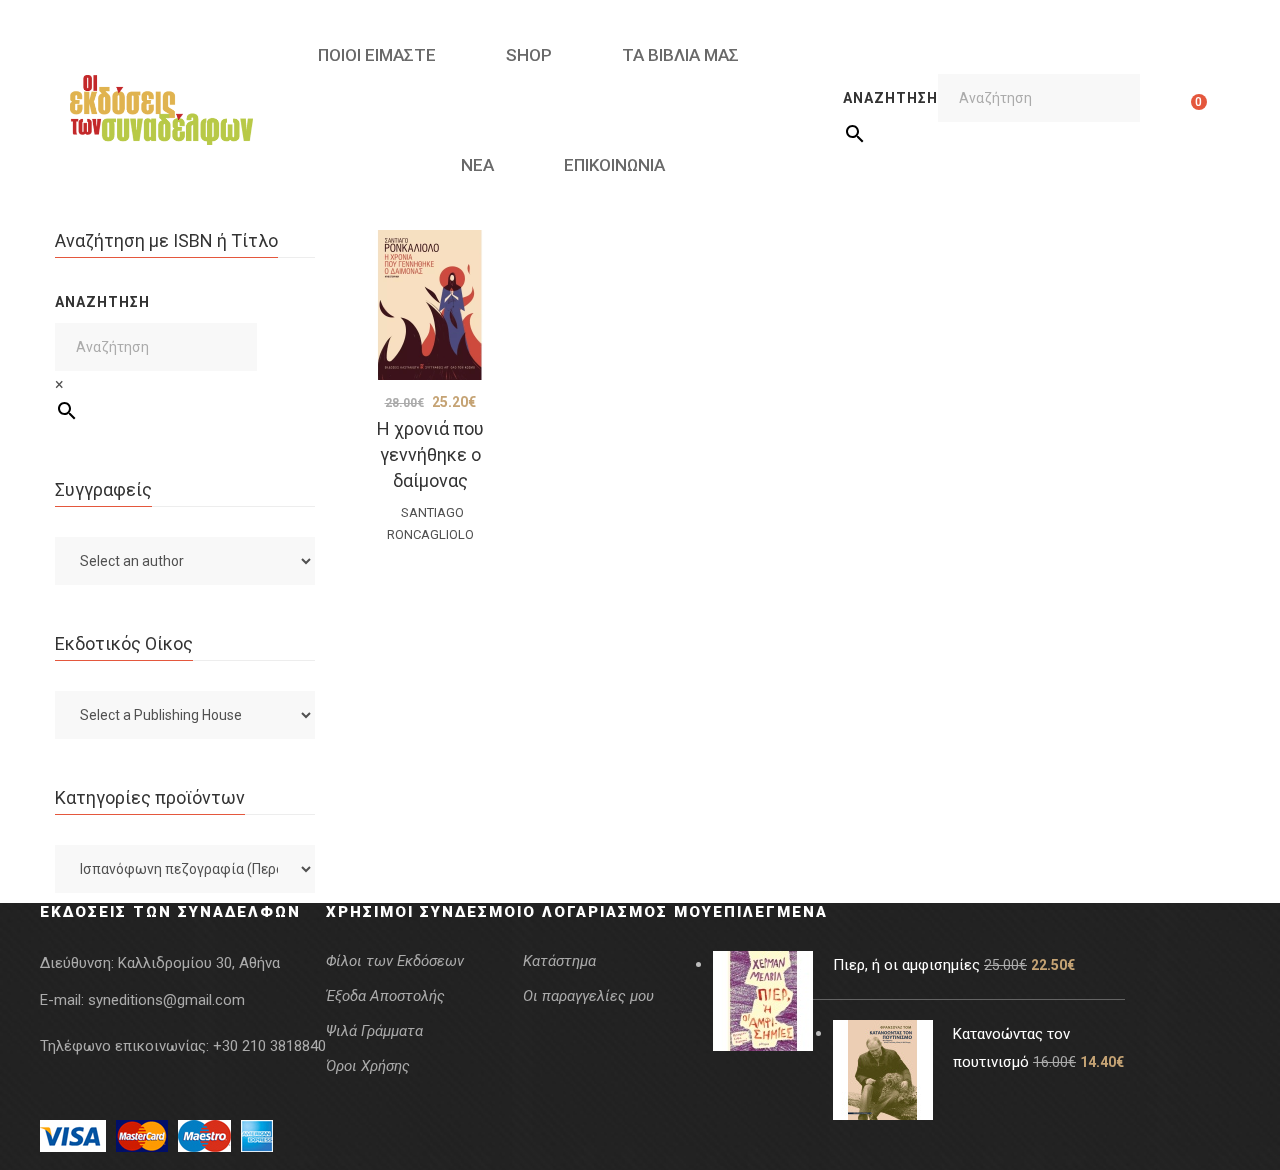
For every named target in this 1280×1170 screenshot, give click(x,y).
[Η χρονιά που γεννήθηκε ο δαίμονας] (430, 305)
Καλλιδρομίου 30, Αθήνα (199, 963)
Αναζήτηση (890, 98)
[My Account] (1167, 110)
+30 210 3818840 (269, 1046)
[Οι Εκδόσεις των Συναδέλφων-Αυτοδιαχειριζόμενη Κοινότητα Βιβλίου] (161, 110)
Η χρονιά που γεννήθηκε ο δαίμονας (430, 454)
